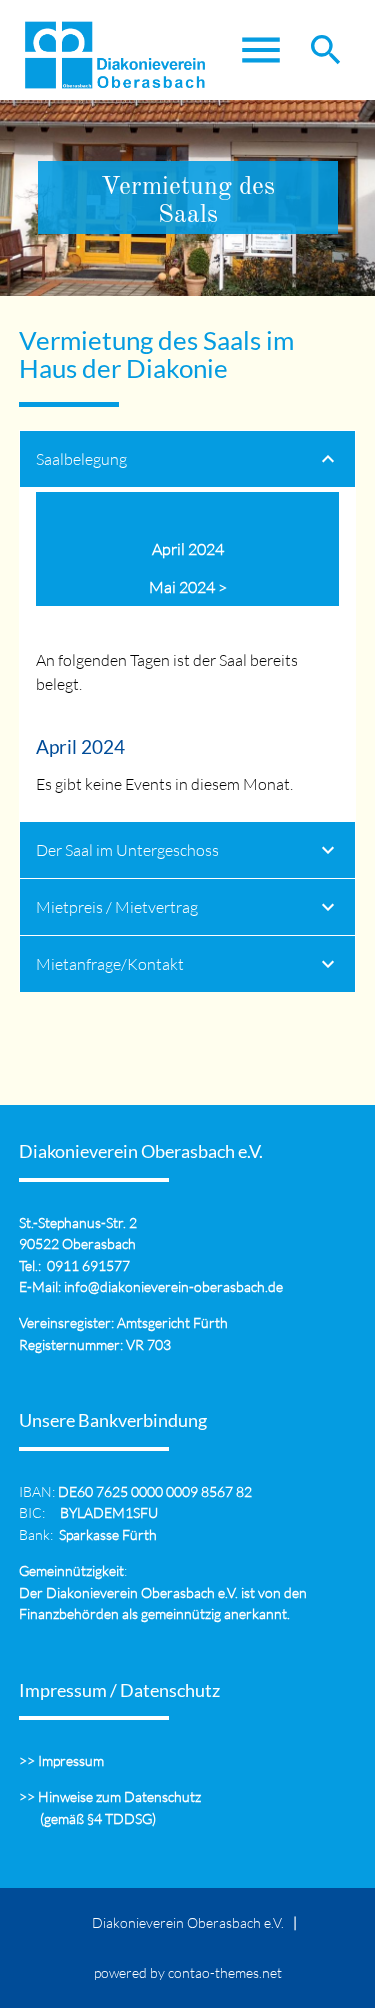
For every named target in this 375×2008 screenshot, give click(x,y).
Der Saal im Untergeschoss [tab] (127, 850)
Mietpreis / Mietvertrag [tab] (117, 907)
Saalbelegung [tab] (81, 459)
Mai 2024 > (188, 587)
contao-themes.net (225, 1972)
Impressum (71, 1760)
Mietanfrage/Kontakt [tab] (110, 964)
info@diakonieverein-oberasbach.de (173, 1286)
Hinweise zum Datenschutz (119, 1796)
